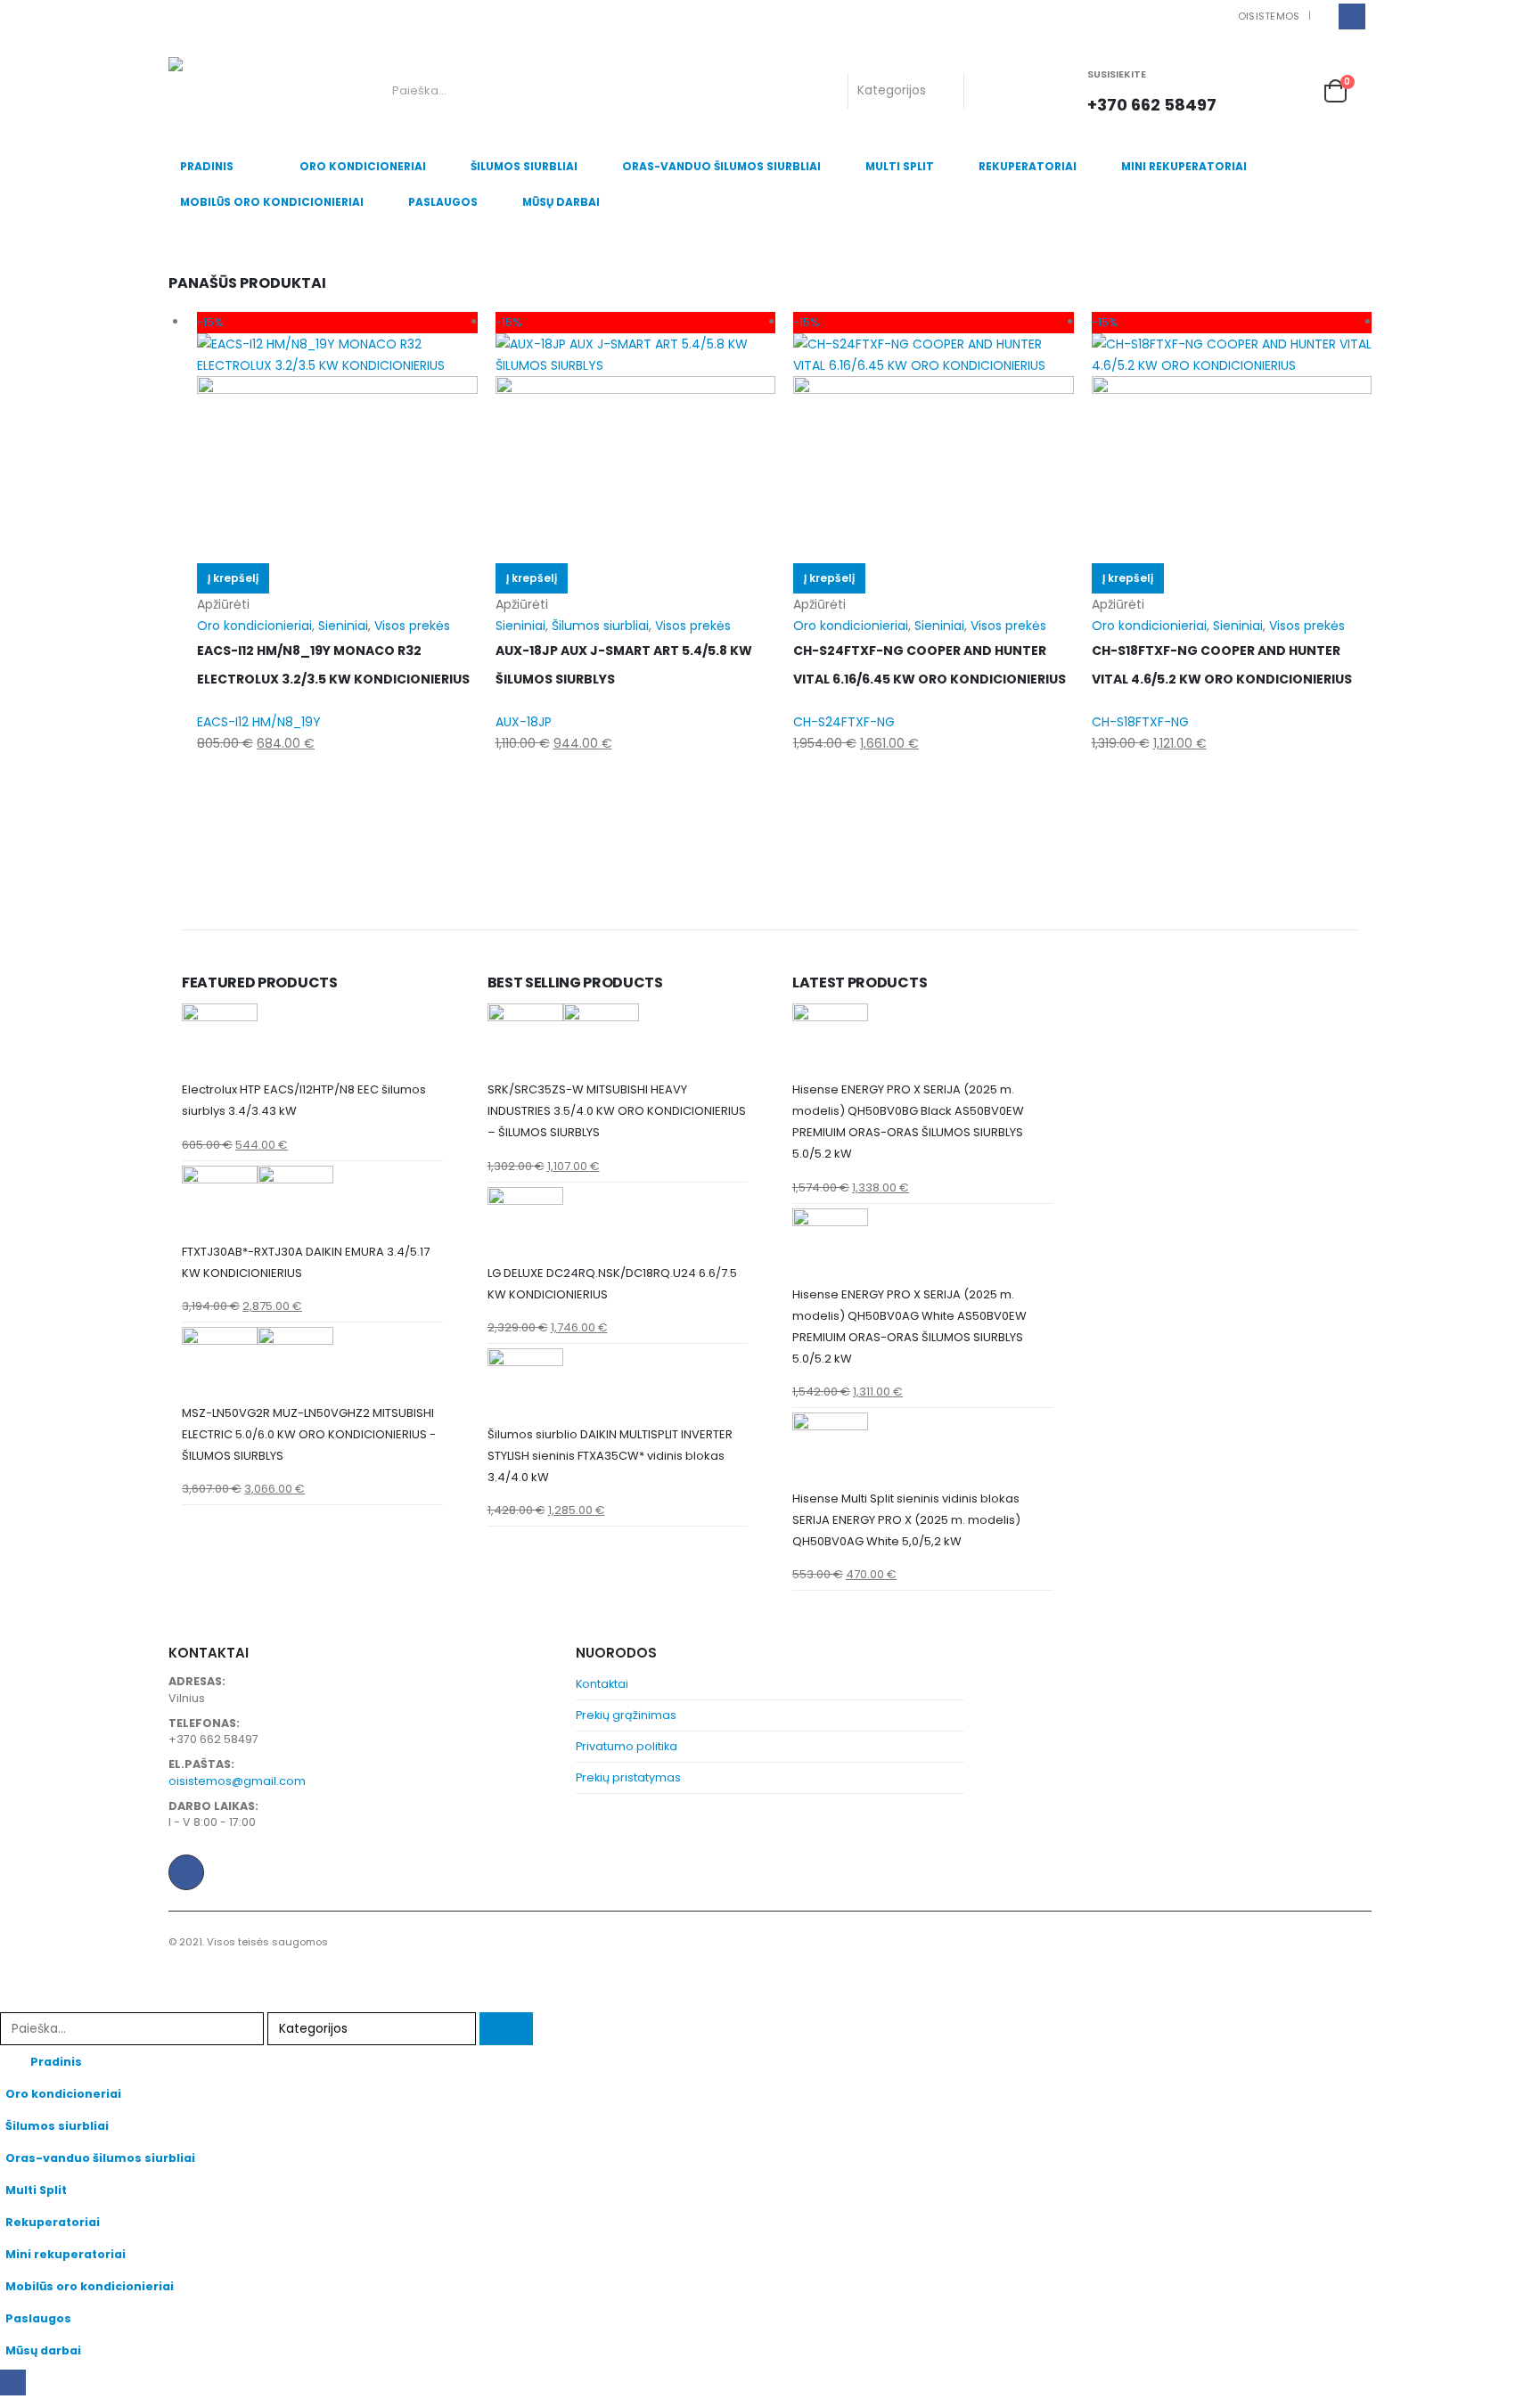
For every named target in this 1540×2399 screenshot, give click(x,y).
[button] (11, 2001)
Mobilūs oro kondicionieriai (272, 202)
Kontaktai (602, 1684)
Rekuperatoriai (1028, 166)
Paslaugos (443, 202)
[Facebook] (1352, 16)
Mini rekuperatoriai (1184, 166)
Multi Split (900, 166)
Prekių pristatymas (628, 1777)
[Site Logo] (242, 91)
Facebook (186, 1872)
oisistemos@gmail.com (237, 1781)
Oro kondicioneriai (363, 166)
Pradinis (207, 166)
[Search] (992, 91)
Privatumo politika (627, 1746)
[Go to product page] (312, 1041)
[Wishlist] (1295, 90)
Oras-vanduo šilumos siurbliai (721, 166)
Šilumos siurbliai (524, 166)
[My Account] (1257, 90)
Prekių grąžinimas (626, 1715)
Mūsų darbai (561, 202)
